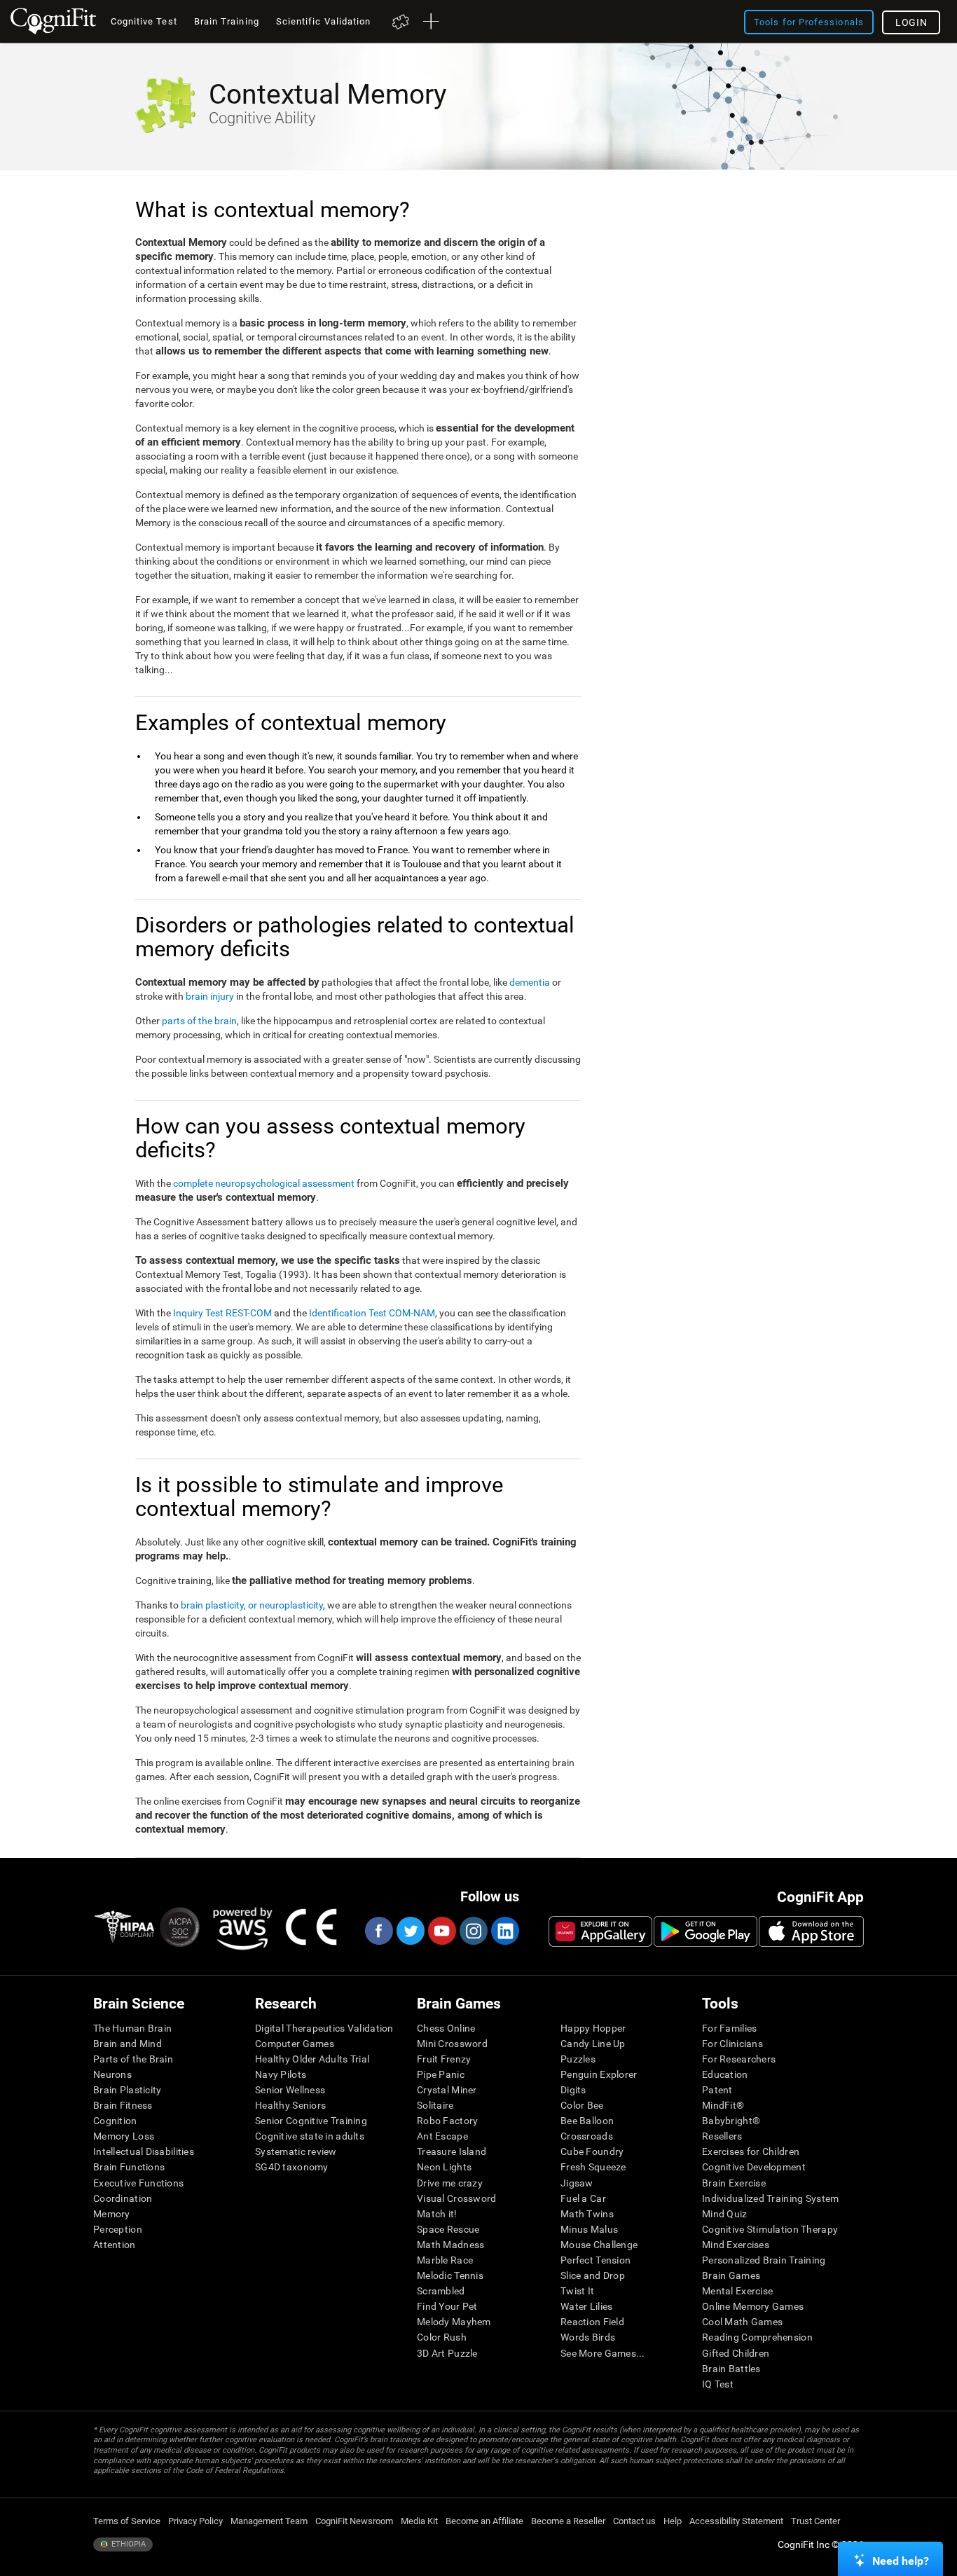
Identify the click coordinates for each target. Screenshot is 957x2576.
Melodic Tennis (450, 2275)
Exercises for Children (751, 2151)
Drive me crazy (450, 2183)
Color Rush (442, 2337)
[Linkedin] (504, 1931)
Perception (118, 2229)
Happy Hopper (593, 2028)
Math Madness (450, 2245)
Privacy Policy (195, 2521)
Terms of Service (127, 2521)
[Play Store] (705, 1931)
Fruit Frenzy (444, 2059)
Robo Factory (447, 2121)
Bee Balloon (587, 2121)
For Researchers (739, 2059)
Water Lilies (586, 2306)
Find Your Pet (447, 2306)
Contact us (634, 2521)
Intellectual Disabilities (144, 2151)
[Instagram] (473, 1931)
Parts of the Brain (133, 2059)
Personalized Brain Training (764, 2260)
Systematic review (296, 2151)
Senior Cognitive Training (311, 2121)
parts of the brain (199, 1021)
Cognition (115, 2121)
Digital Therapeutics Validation (324, 2028)
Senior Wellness (290, 2090)
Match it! (437, 2214)
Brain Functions (129, 2167)
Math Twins (587, 2214)
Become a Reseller (568, 2521)
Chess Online (446, 2028)
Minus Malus (589, 2229)
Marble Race (445, 2260)
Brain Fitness (123, 2105)
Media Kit (419, 2521)
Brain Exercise (734, 2183)
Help (673, 2521)
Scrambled (441, 2291)
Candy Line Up (593, 2044)
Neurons (112, 2074)
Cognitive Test (144, 21)
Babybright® (731, 2121)
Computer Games (295, 2044)
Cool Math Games (742, 2322)
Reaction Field (592, 2322)
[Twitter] (410, 1931)
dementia (530, 982)
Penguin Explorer (599, 2074)
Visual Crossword (456, 2198)
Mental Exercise (737, 2291)
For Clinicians (732, 2044)
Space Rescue (448, 2229)
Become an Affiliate (484, 2521)
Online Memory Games (753, 2306)
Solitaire (435, 2105)
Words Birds (588, 2337)
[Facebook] (378, 1931)
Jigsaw (577, 2183)
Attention (115, 2245)
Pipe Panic (441, 2074)
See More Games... (603, 2353)
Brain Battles (731, 2369)
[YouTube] (441, 1931)
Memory (112, 2214)
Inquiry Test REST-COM (222, 1313)
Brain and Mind (128, 2044)
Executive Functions (138, 2183)
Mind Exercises (736, 2245)
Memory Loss (124, 2136)
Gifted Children (736, 2353)
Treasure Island (452, 2151)
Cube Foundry (592, 2151)
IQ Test (718, 2384)
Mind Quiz (725, 2214)
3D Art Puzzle (447, 2353)
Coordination (123, 2198)
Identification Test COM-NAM (372, 1313)
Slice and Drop (593, 2275)
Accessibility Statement (736, 2521)
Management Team (269, 2521)
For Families (729, 2028)
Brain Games (731, 2275)
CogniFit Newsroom (354, 2521)
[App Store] (811, 1931)
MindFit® (723, 2105)
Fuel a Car (583, 2198)
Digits (573, 2090)
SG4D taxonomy (292, 2167)
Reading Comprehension (757, 2337)
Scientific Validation (324, 21)
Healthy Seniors (290, 2105)
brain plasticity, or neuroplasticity (252, 1605)
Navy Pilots (281, 2074)
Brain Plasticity (127, 2090)
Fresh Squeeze (593, 2167)
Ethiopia (128, 2544)
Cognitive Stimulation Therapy (770, 2229)
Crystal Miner (447, 2090)
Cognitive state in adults (310, 2136)
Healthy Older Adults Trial (312, 2059)
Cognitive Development (754, 2167)
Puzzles (578, 2059)
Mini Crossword (452, 2044)
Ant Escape (442, 2136)
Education (725, 2074)
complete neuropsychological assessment (264, 1183)
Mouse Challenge (599, 2245)
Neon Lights (444, 2167)
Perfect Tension (595, 2260)
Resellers (722, 2136)
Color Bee (582, 2105)
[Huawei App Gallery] (600, 1931)
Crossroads (587, 2136)
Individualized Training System (770, 2198)
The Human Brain (132, 2028)
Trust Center (815, 2521)
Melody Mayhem (454, 2322)
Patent (717, 2090)
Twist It (577, 2291)
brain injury (210, 996)
